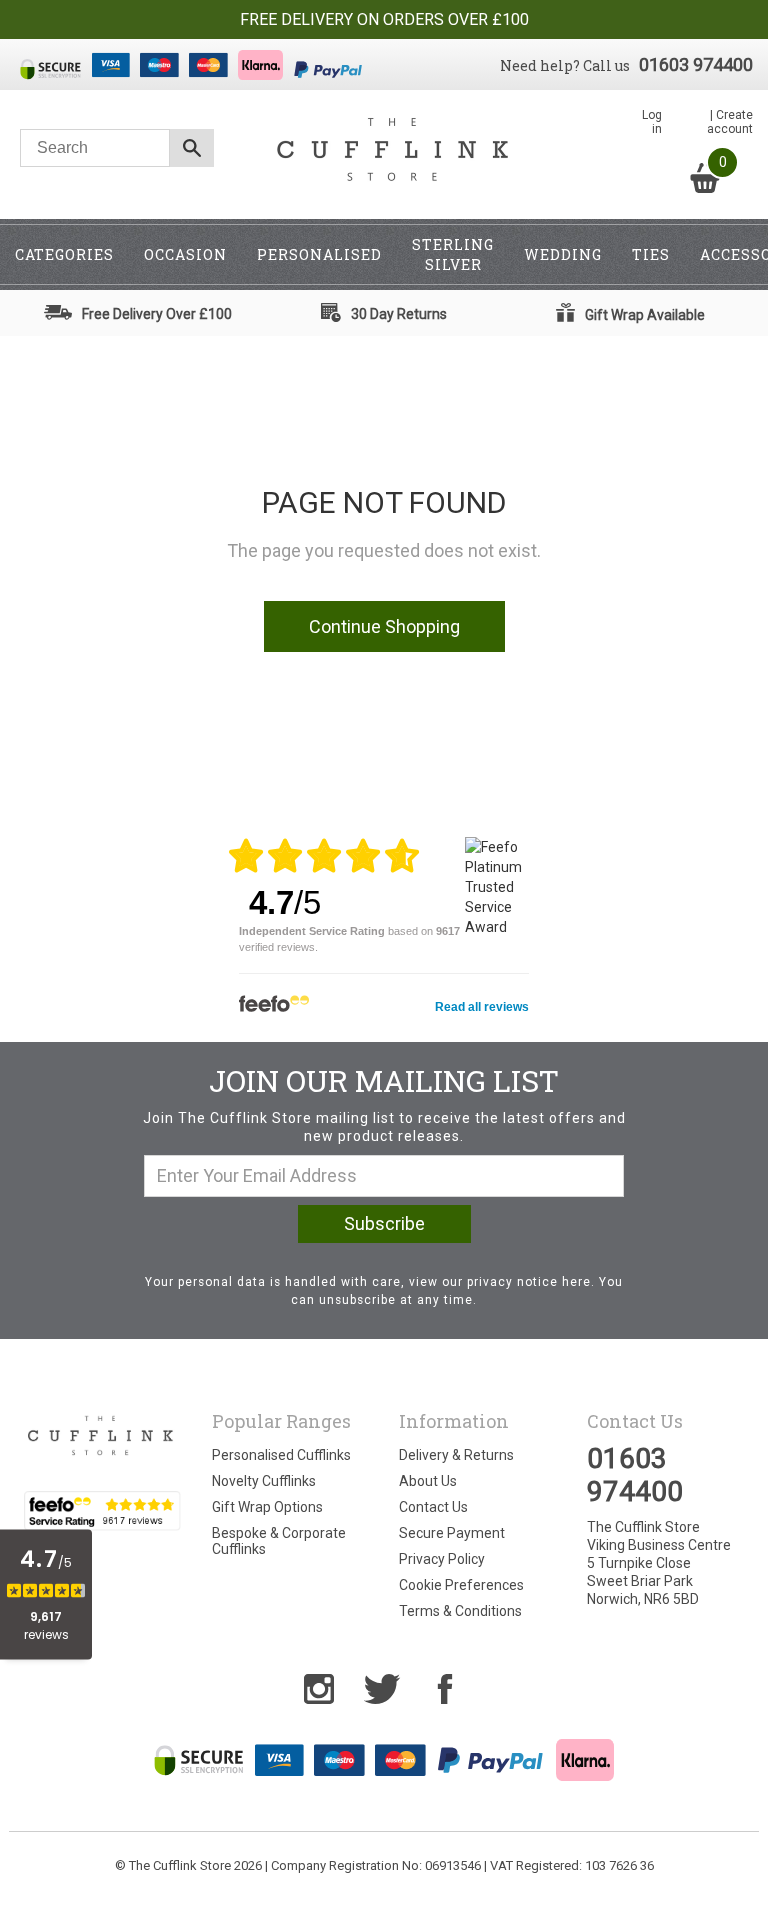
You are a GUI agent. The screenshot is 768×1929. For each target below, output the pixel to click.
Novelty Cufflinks (264, 1481)
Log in (652, 122)
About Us (428, 1481)
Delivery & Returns (456, 1455)
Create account (730, 122)
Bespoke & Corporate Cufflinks (279, 1541)
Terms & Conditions (460, 1611)
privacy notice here (529, 1282)
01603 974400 (696, 64)
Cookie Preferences (461, 1585)
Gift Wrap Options (267, 1507)
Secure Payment (452, 1533)
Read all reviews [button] (482, 1007)
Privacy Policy (442, 1559)
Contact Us (433, 1507)
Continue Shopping (384, 626)
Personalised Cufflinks (281, 1455)
